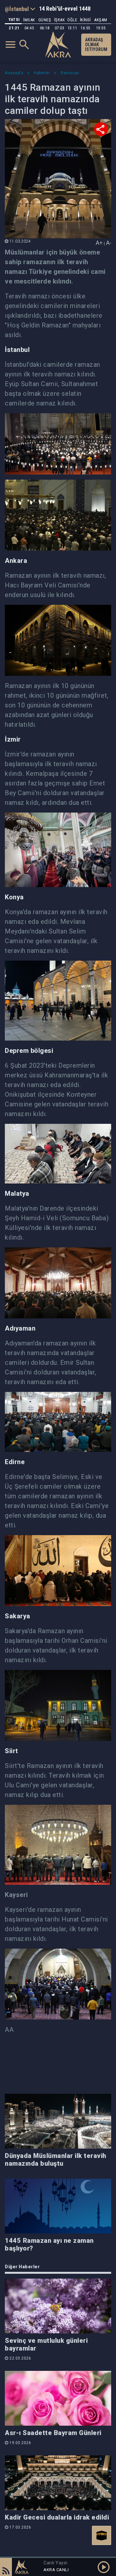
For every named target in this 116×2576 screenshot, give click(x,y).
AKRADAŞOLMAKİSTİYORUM (96, 45)
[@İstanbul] (20, 9)
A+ (99, 243)
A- (109, 243)
